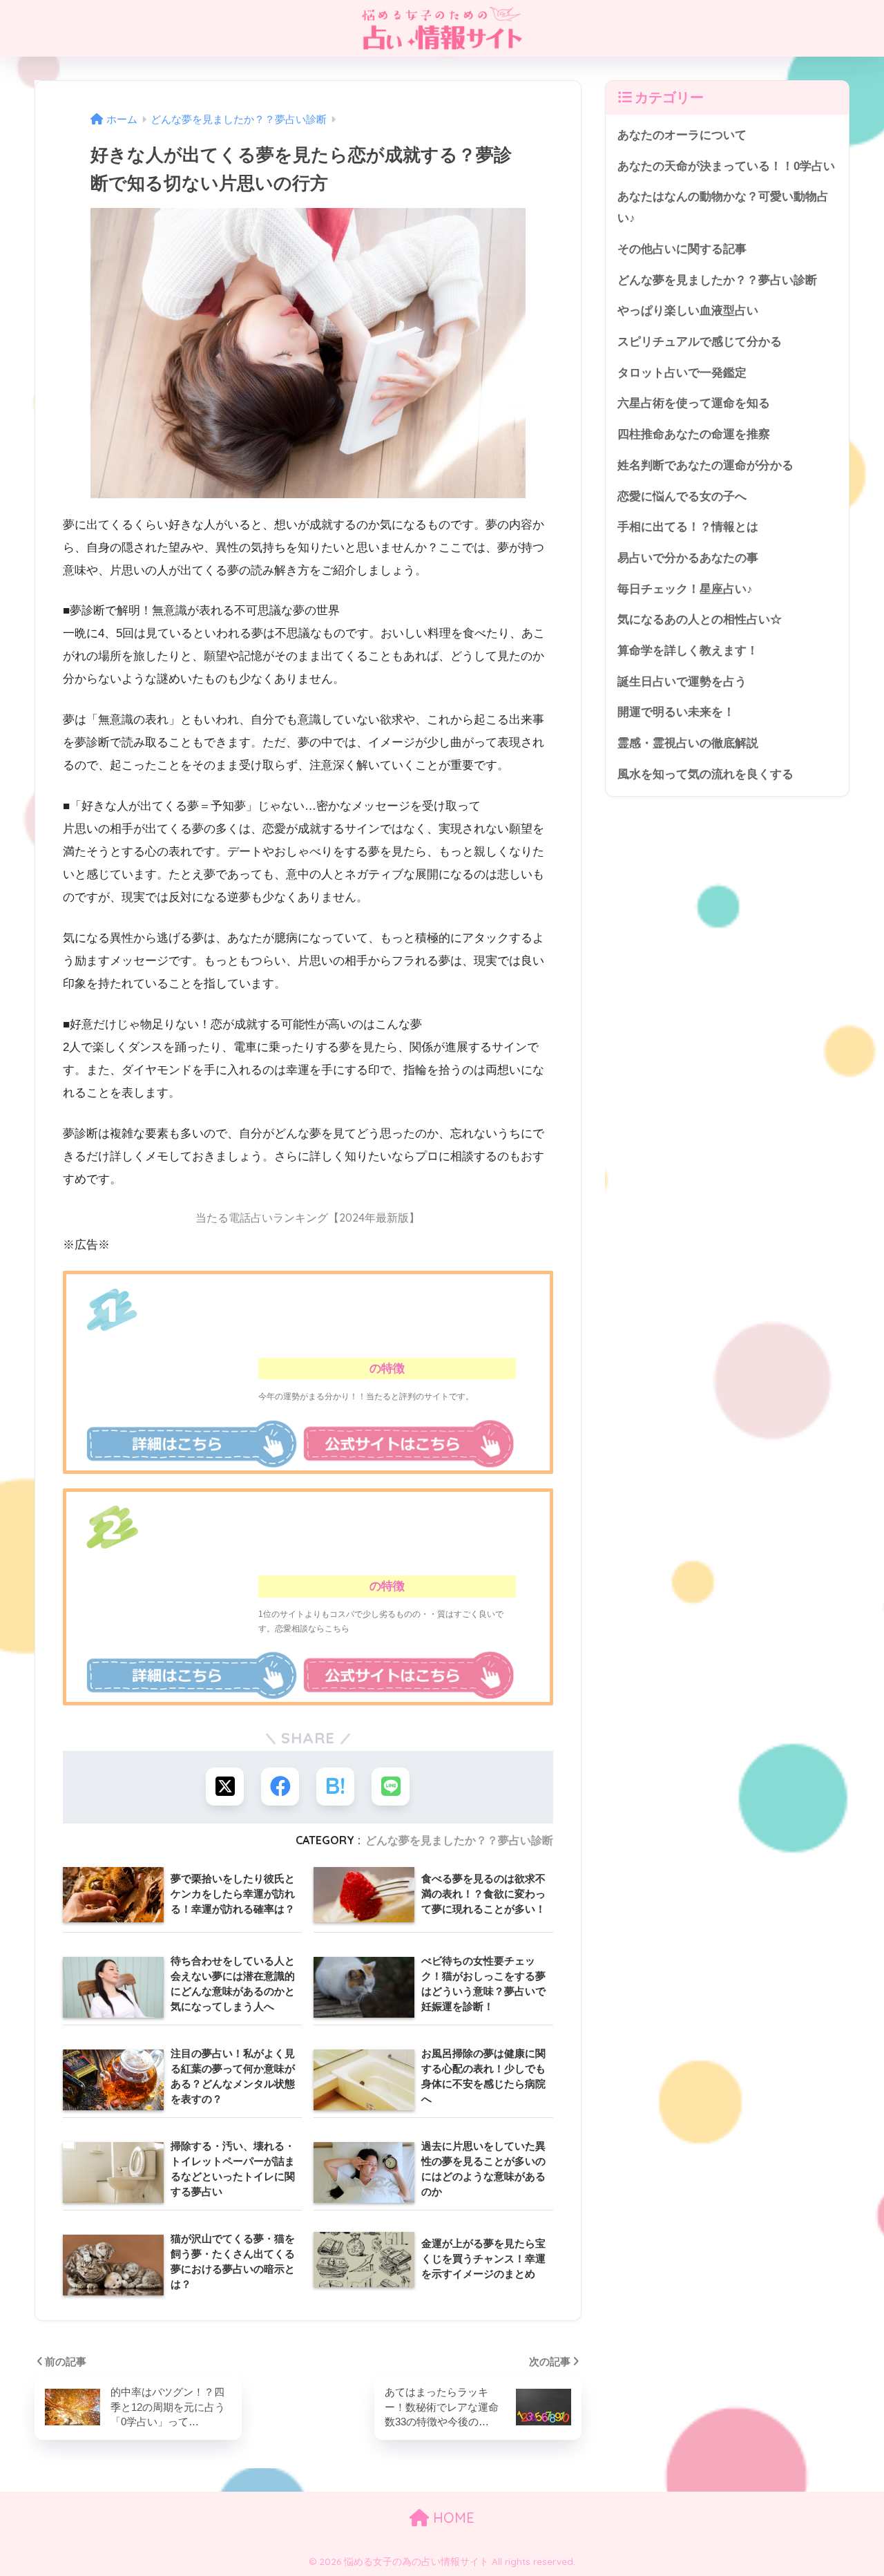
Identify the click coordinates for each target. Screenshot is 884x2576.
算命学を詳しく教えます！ (688, 651)
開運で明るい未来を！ (676, 712)
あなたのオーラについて (682, 135)
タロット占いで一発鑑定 (682, 373)
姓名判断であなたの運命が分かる (705, 465)
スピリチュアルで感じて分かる (700, 342)
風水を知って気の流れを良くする (705, 774)
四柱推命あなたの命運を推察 (694, 434)
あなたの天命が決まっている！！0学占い (726, 166)
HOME (452, 2518)
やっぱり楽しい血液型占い (688, 311)
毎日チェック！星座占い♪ (685, 589)
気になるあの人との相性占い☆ (700, 619)
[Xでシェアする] (225, 1787)
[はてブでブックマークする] (335, 1787)
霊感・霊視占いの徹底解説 (688, 743)
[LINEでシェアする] (391, 1787)
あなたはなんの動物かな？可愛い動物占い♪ (723, 207)
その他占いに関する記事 (682, 249)
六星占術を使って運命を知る (694, 403)
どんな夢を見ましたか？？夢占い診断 (459, 1840)
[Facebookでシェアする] (280, 1787)
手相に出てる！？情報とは (688, 527)
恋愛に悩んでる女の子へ (682, 496)
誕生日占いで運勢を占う (682, 682)
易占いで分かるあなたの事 (688, 558)
